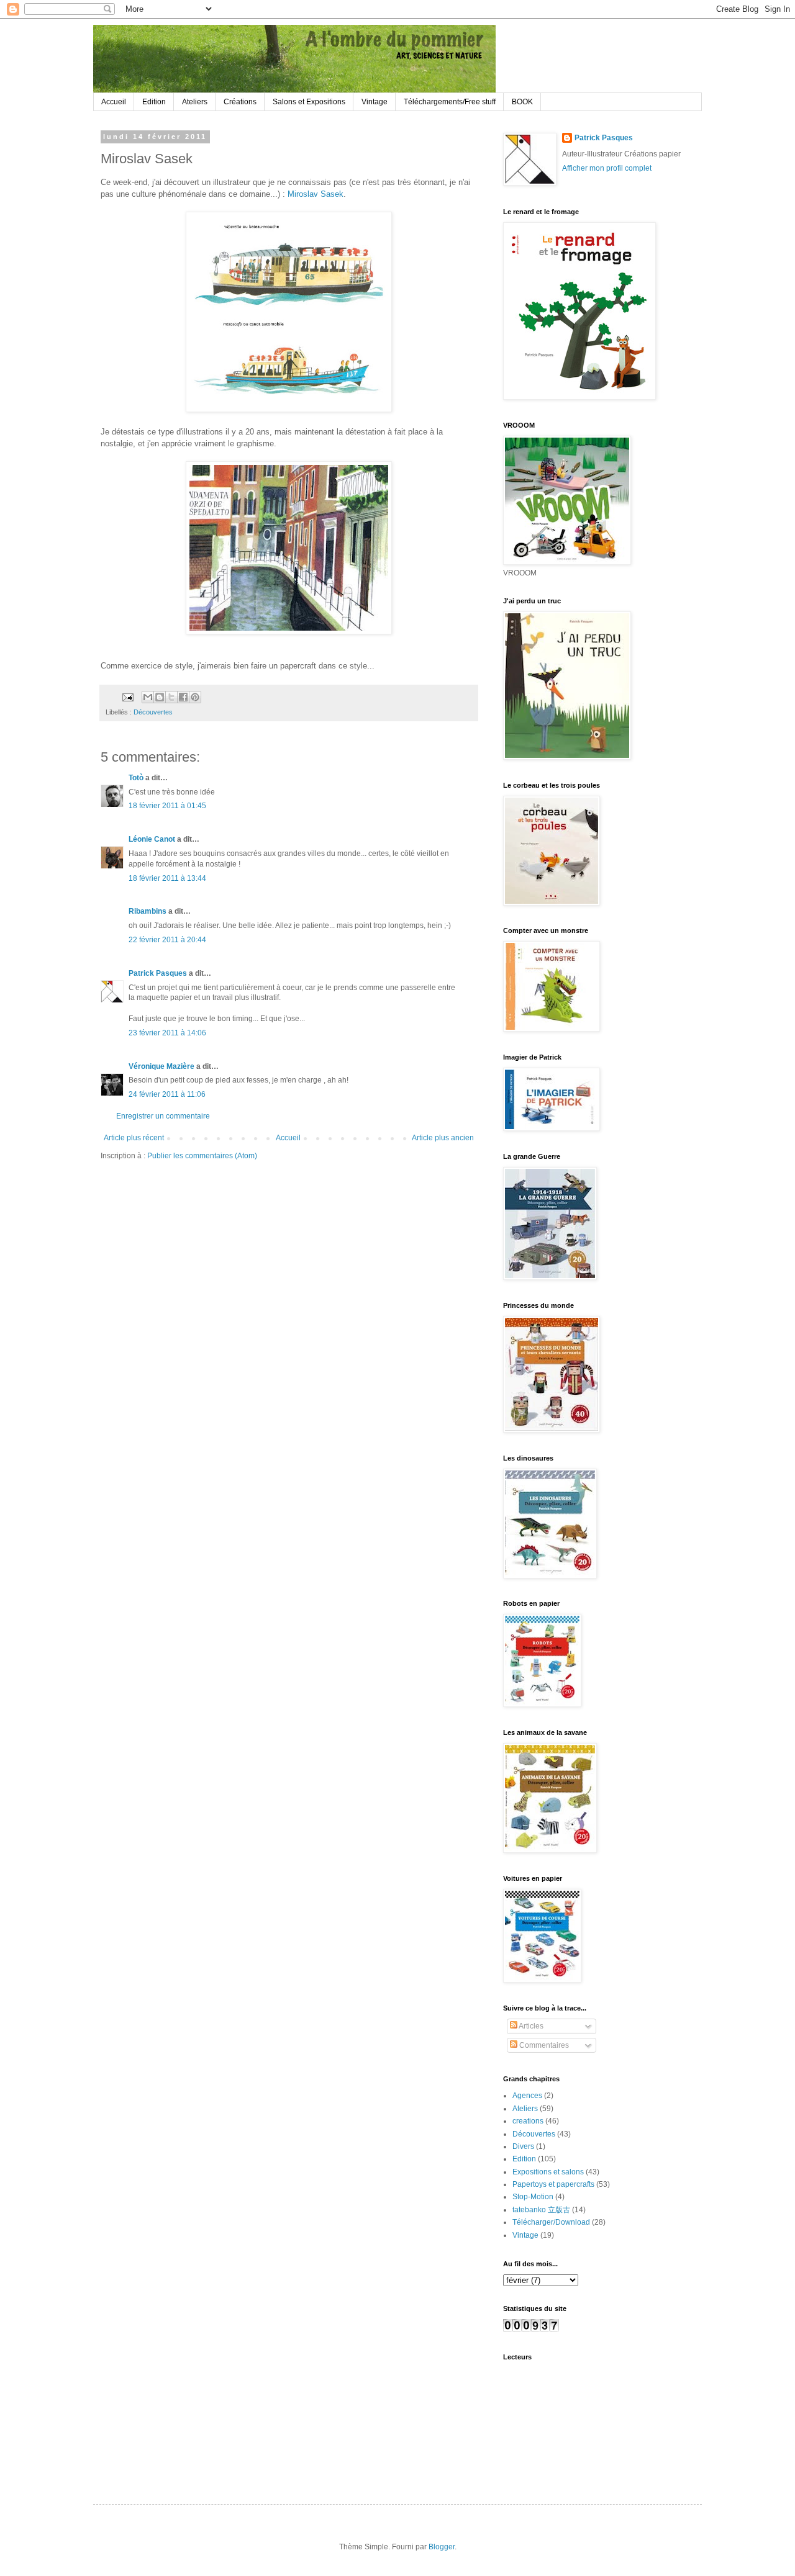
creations (528, 2121)
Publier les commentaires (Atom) (202, 1156)
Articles (530, 2026)
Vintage (375, 102)
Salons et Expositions (309, 102)
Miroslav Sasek (316, 194)
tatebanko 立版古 (541, 2210)
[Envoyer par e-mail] (148, 697)
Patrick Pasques (158, 973)
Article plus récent (134, 1138)
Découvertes (153, 712)
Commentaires (543, 2045)
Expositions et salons (548, 2172)
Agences (527, 2096)
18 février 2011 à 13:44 (167, 878)
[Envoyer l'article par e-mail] (127, 696)
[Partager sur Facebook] (183, 697)
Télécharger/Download (551, 2222)
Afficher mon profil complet (607, 168)
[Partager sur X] (171, 697)
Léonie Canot (152, 839)
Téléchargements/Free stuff (450, 102)
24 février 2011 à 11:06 (167, 1094)
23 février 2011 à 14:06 (167, 1033)
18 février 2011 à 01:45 (167, 806)
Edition (154, 102)
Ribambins (148, 911)
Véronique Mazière (161, 1066)
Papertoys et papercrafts (553, 2184)
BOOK (522, 102)
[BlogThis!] (160, 697)
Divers (523, 2146)
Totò (136, 778)
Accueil (114, 102)
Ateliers (195, 102)
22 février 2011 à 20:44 (167, 940)
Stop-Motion (533, 2197)
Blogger (442, 2547)
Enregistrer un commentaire (163, 1116)
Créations (240, 102)
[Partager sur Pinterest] (195, 697)
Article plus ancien (443, 1138)
